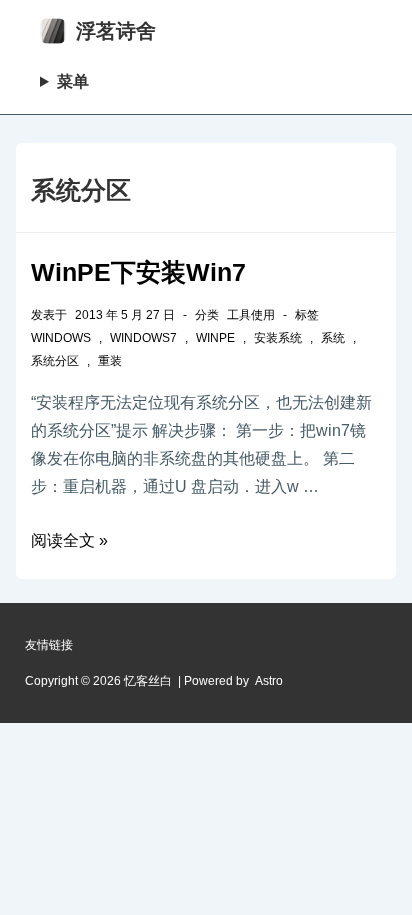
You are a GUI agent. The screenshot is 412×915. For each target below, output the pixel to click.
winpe (215, 338)
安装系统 (278, 338)
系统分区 (55, 361)
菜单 (73, 81)
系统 (333, 338)
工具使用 (251, 315)
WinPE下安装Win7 (138, 272)
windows (61, 338)
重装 (110, 361)
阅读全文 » (69, 540)
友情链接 (49, 645)
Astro (269, 681)
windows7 (143, 338)
